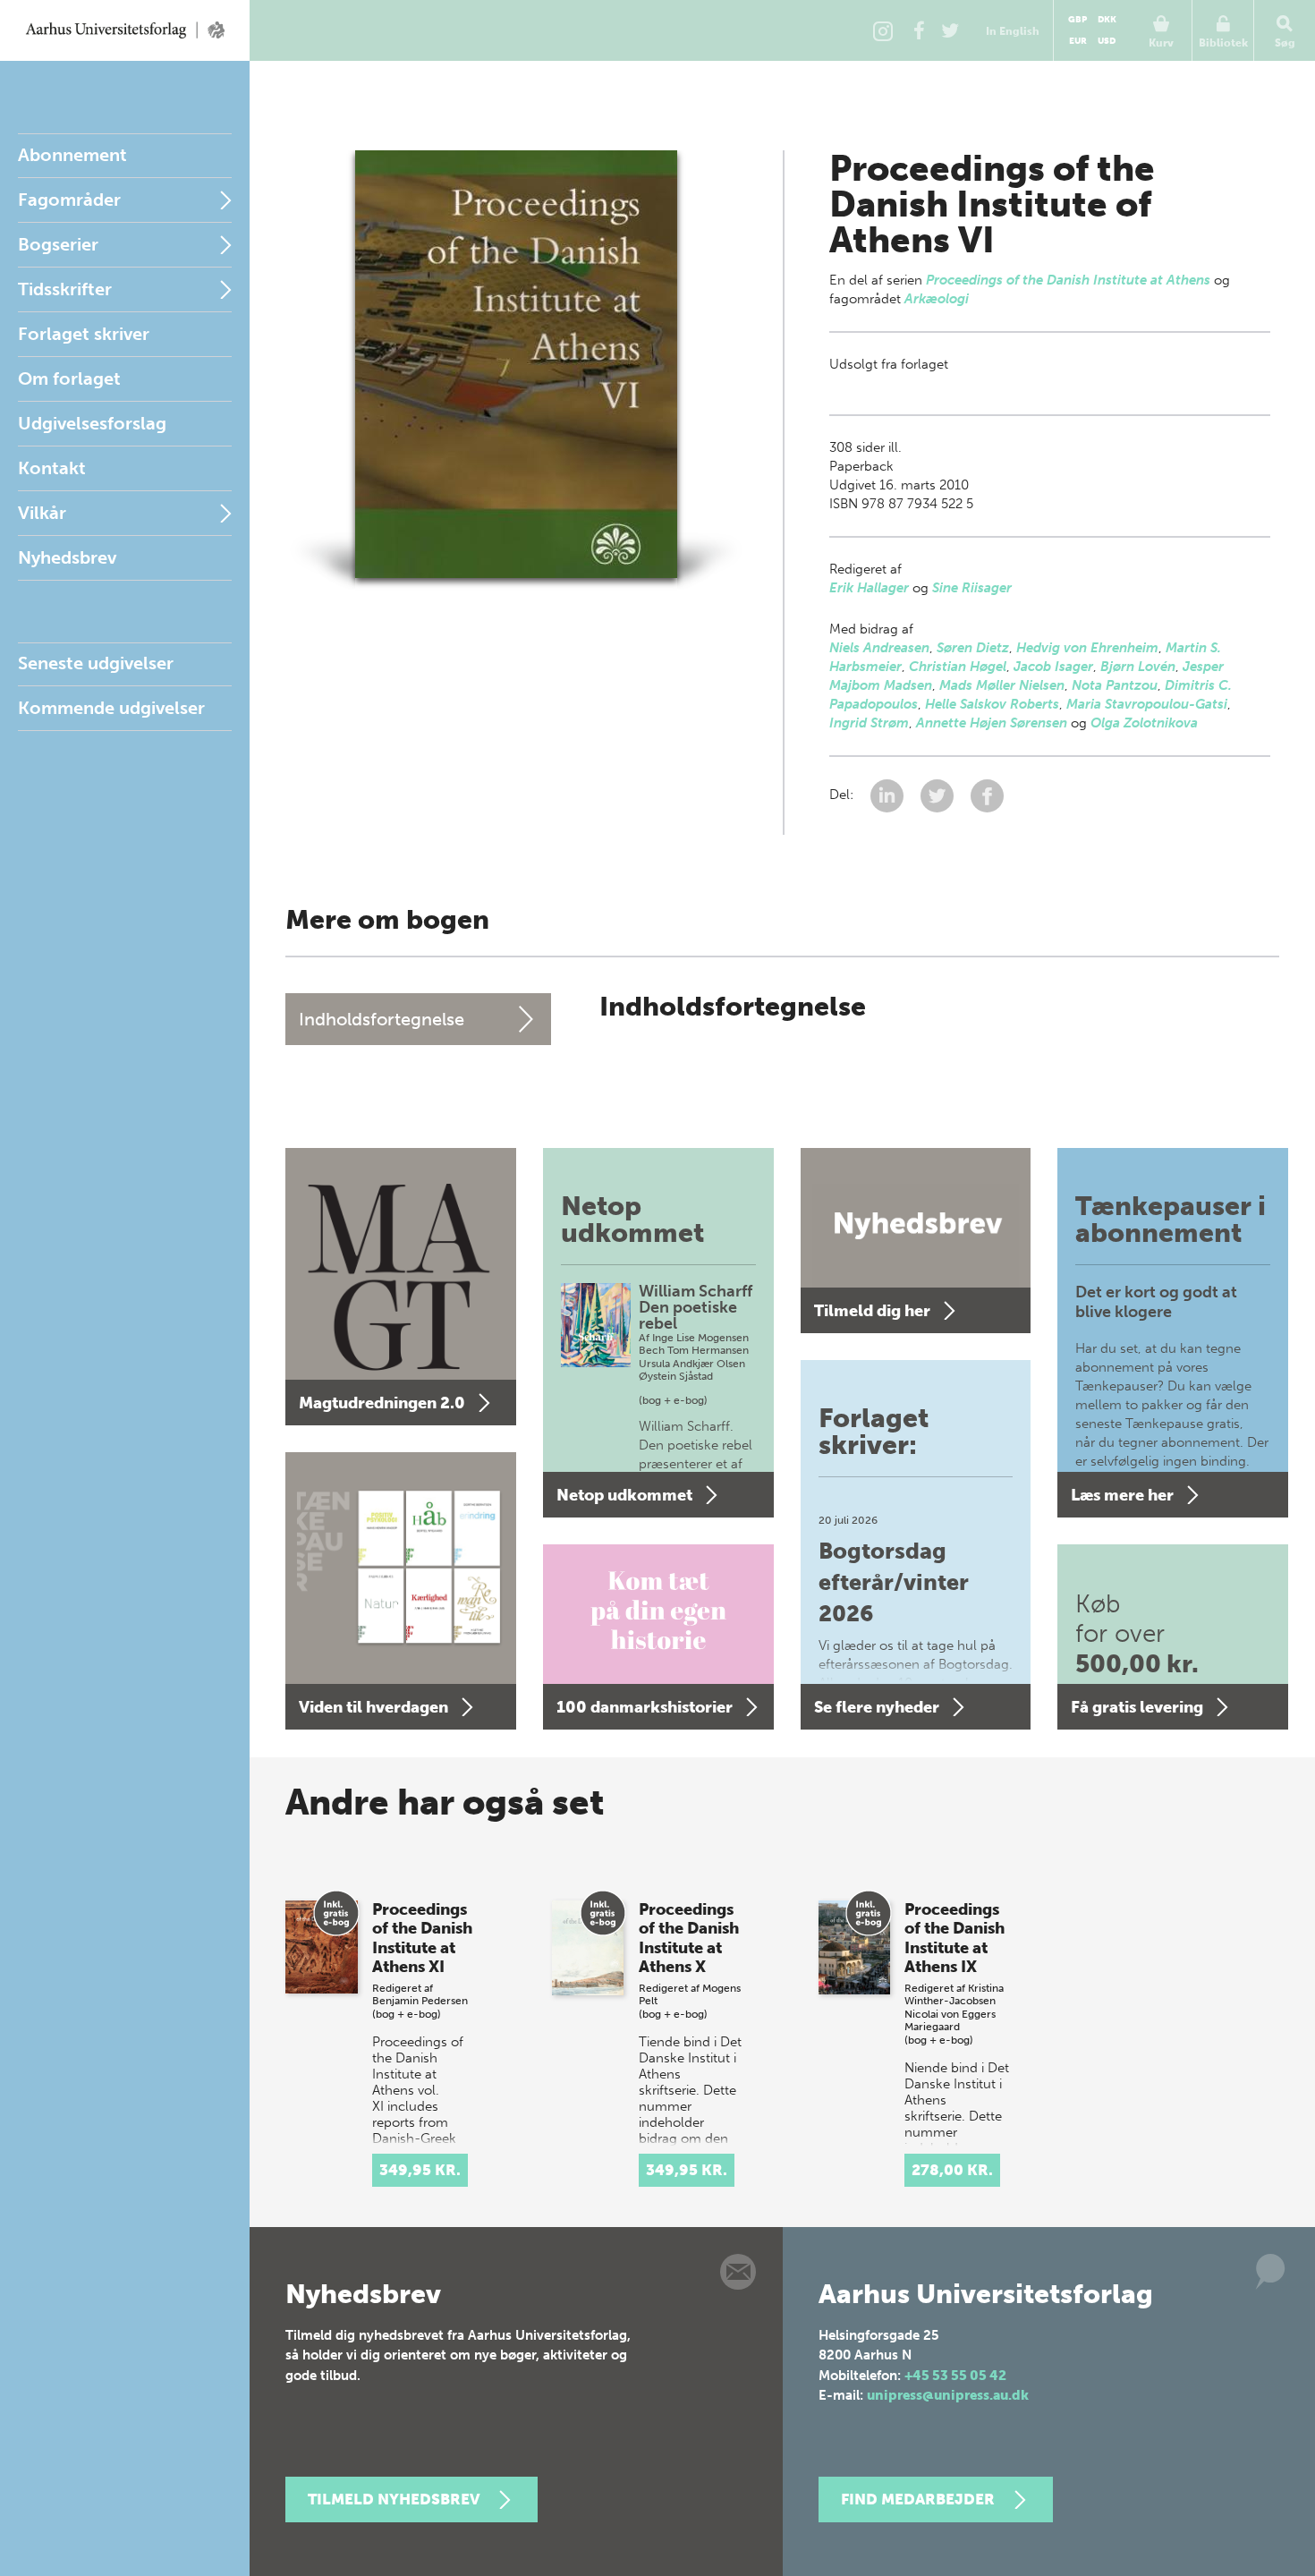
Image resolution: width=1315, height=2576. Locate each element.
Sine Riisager (972, 588)
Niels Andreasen (879, 648)
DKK (1107, 20)
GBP (1077, 20)
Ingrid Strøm (869, 723)
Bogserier (58, 244)
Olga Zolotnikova (1144, 723)
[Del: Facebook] (987, 795)
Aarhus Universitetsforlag (125, 30)
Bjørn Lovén (1138, 667)
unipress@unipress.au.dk (948, 2395)
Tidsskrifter (65, 289)
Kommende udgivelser (111, 708)
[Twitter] (950, 30)
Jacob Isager (1053, 667)
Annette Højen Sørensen (992, 723)
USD (1107, 41)
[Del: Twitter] (939, 795)
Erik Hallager (869, 588)
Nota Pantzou (1115, 685)
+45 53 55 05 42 (955, 2376)
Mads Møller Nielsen (1002, 685)
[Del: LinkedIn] (889, 795)
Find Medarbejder (918, 2499)
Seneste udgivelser (96, 663)
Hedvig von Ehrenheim (1087, 648)
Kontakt (52, 468)
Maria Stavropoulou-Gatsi (1147, 704)
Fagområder (69, 200)
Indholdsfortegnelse (382, 1019)
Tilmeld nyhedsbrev (394, 2499)
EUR (1078, 41)
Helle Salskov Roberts (992, 704)
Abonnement (72, 155)
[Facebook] (919, 30)
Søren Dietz (973, 648)
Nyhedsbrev (67, 557)
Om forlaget (69, 378)
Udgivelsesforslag (92, 423)
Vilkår (42, 513)
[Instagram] (883, 30)
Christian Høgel (958, 667)
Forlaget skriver (84, 334)
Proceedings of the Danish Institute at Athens (1068, 280)
